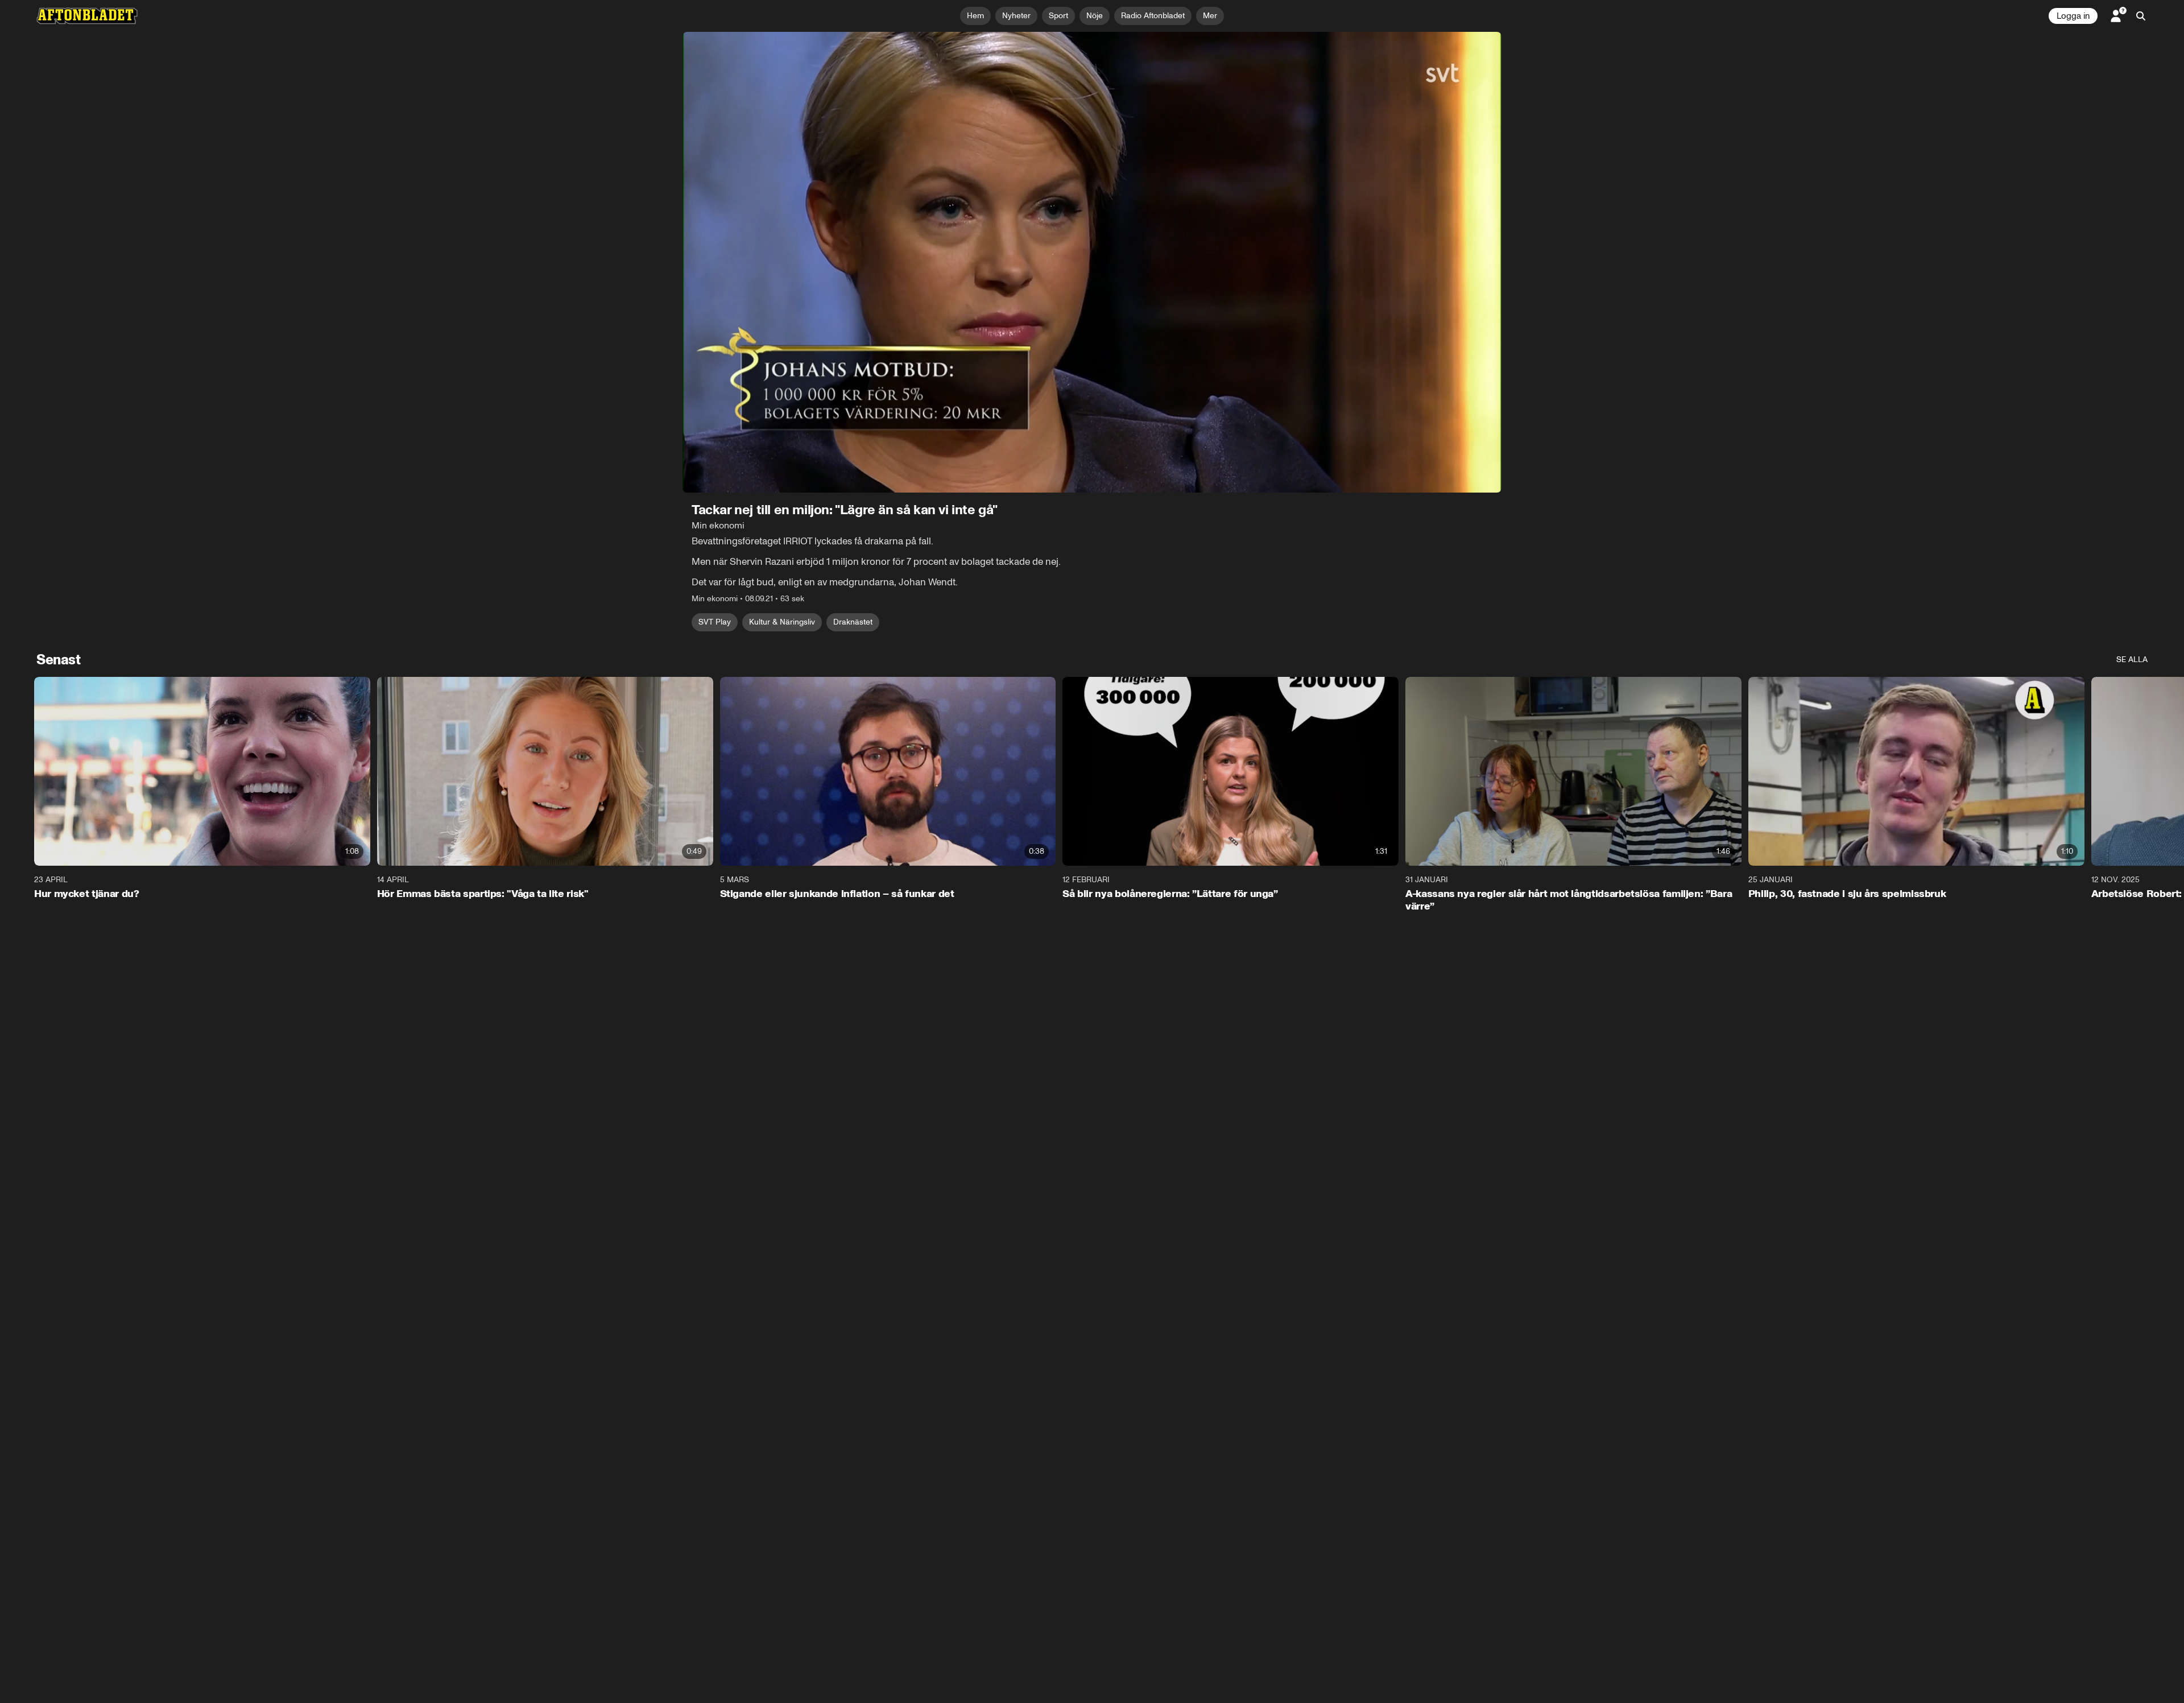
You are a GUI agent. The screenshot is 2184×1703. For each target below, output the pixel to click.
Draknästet (853, 622)
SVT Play (715, 622)
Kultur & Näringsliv (782, 622)
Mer (1210, 16)
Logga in (2073, 16)
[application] (1092, 262)
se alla (2132, 660)
